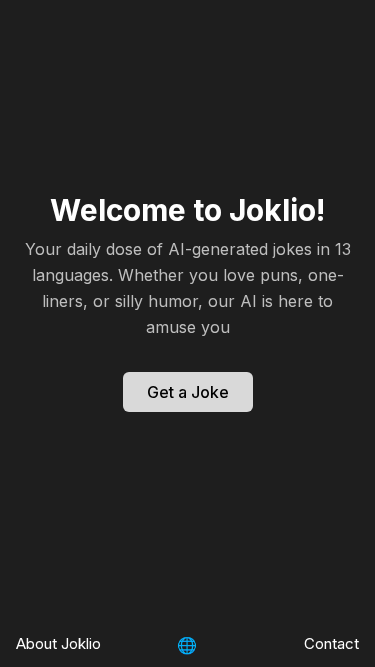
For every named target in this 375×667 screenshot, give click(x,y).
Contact (331, 643)
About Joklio (58, 643)
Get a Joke (188, 392)
